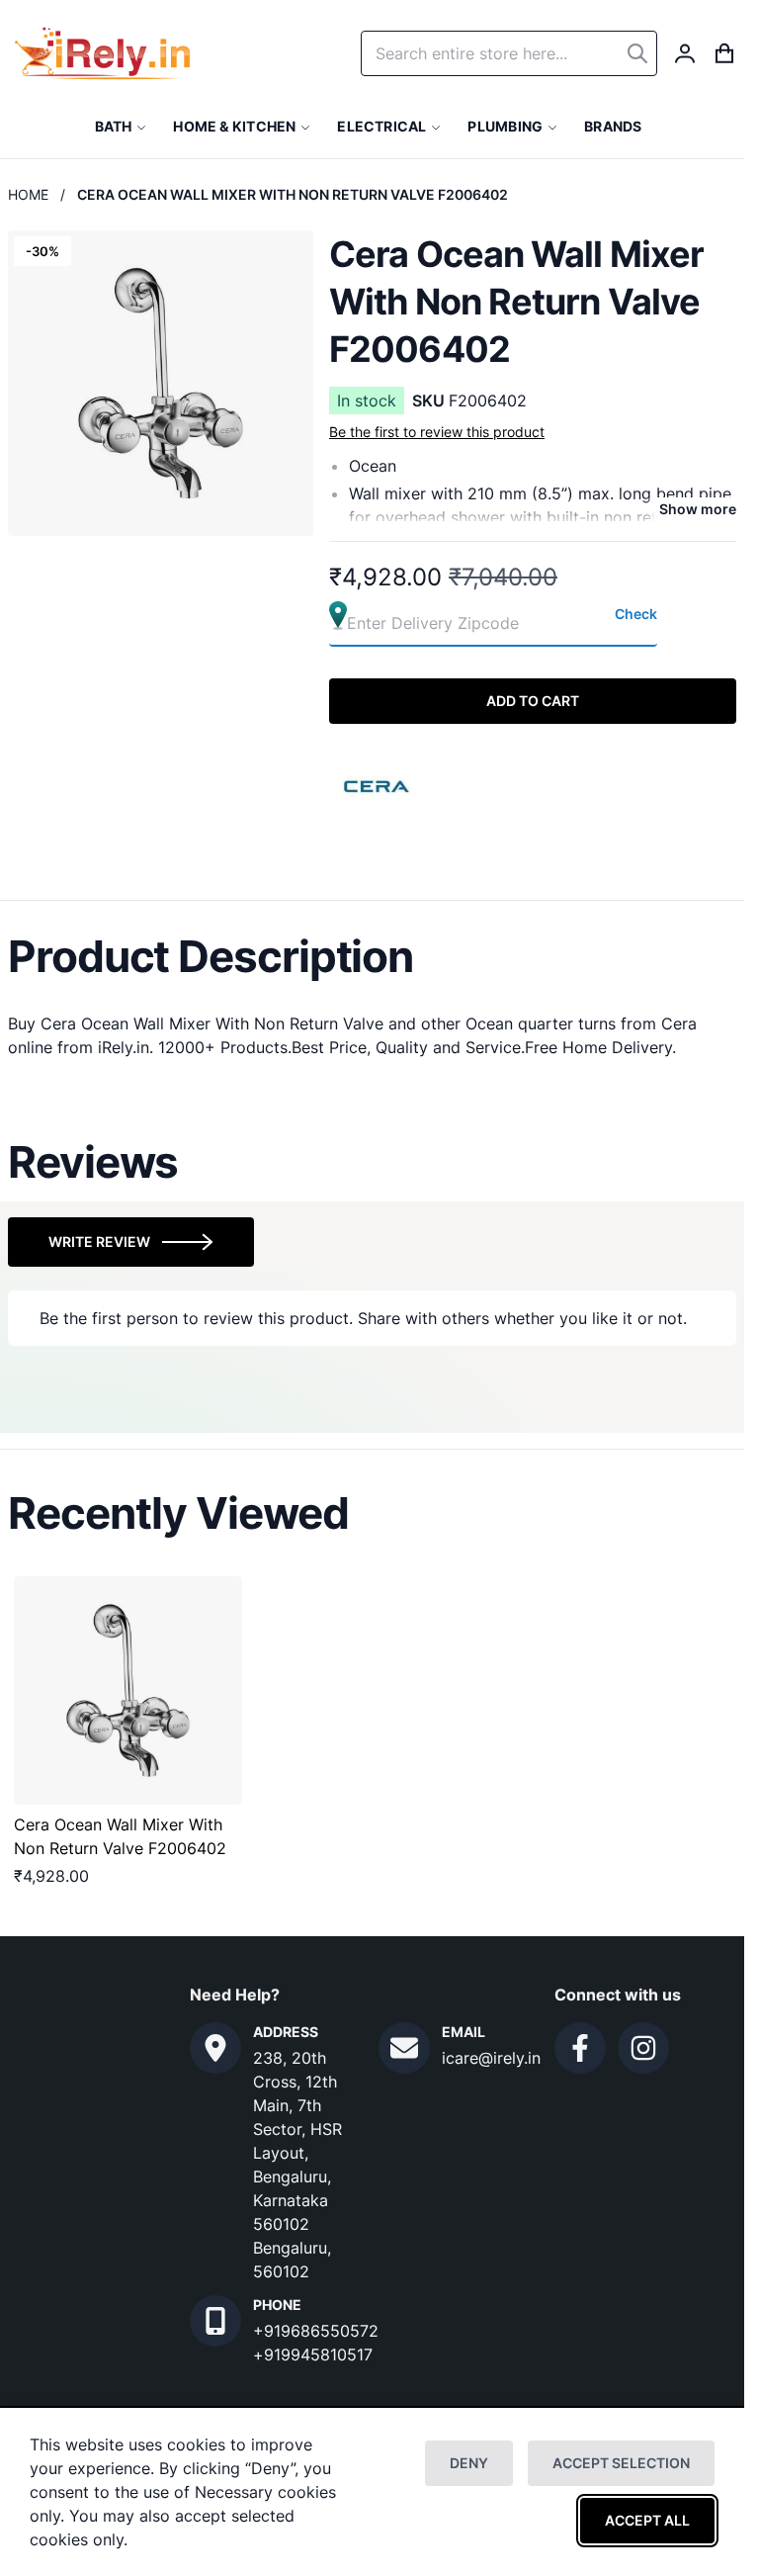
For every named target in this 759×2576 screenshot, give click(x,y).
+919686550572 (316, 2331)
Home (28, 194)
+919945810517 (313, 2354)
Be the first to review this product (437, 432)
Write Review (99, 1242)
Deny (469, 2463)
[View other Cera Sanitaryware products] (378, 784)
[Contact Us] (215, 2048)
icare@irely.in (491, 2058)
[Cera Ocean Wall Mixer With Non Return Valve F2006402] (128, 1690)
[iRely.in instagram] (643, 2048)
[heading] (372, 956)
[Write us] (404, 2048)
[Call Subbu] (215, 2321)
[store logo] (102, 53)
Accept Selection (621, 2463)
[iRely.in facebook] (580, 2048)
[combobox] (509, 53)
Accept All (647, 2520)
